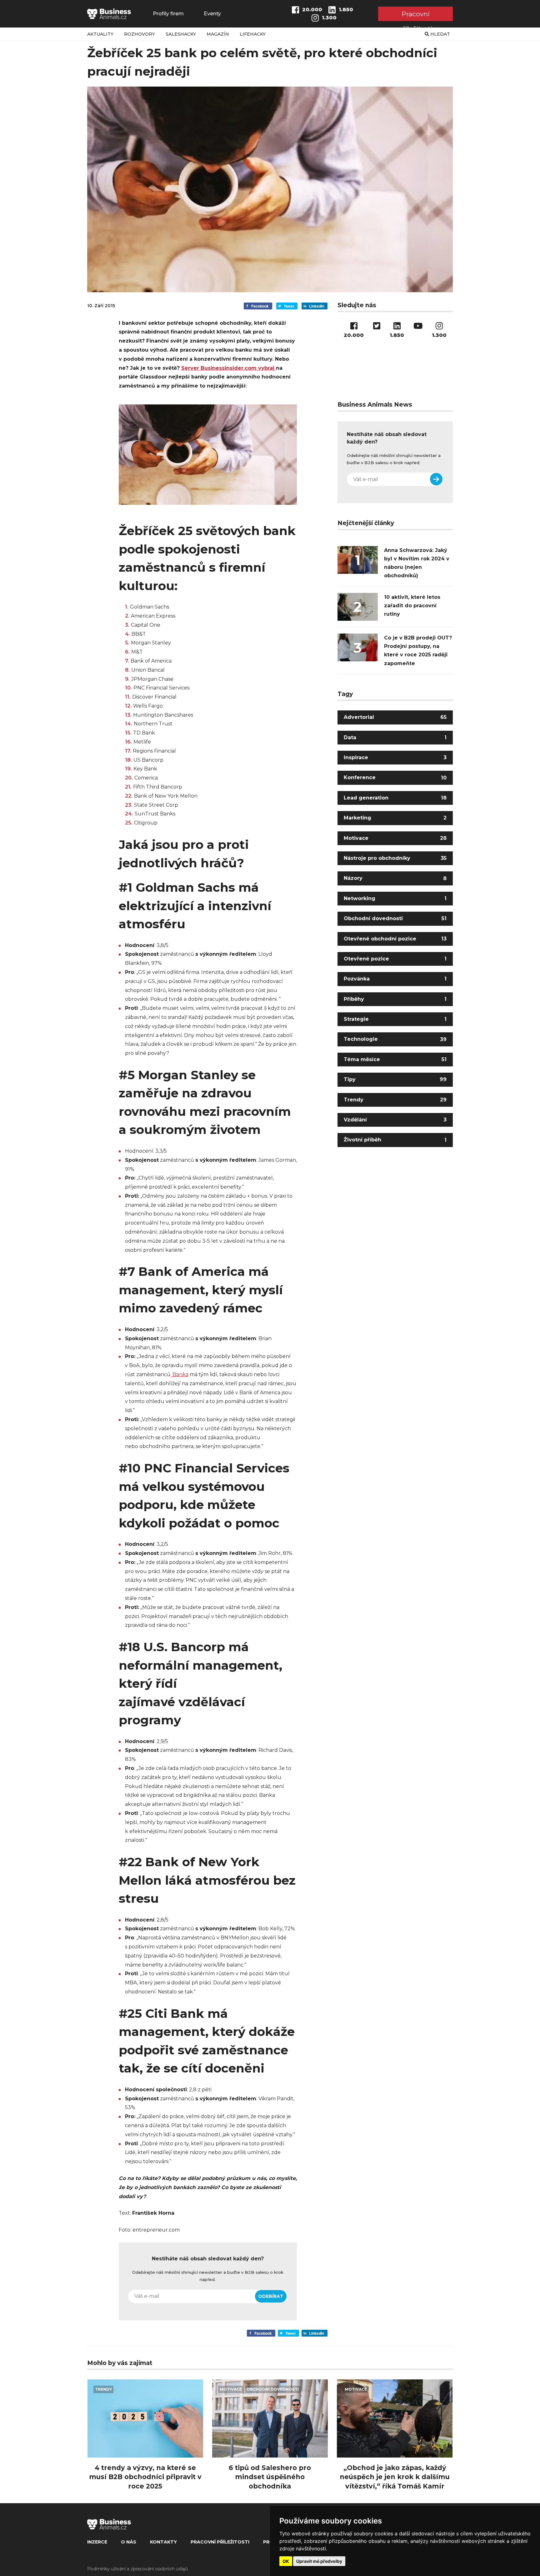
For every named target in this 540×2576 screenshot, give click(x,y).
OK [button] (286, 2561)
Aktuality (100, 34)
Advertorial (395, 717)
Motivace (395, 838)
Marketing (395, 818)
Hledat (440, 34)
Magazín (218, 34)
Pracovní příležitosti (415, 15)
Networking (395, 898)
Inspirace (395, 757)
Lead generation (395, 798)
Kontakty (163, 2542)
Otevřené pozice (395, 959)
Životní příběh (395, 1140)
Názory (395, 878)
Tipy (395, 1079)
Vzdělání (395, 1120)
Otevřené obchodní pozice (395, 938)
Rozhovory (140, 34)
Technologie (395, 1039)
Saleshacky (181, 34)
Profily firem (168, 14)
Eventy (212, 14)
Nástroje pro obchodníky (395, 858)
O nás (129, 2542)
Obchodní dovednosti (395, 918)
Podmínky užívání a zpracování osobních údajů (137, 2569)
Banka (180, 1374)
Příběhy (395, 999)
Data (395, 737)
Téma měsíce (395, 1059)
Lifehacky (253, 34)
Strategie (395, 1019)
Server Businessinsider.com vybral (229, 368)
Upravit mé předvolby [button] (319, 2561)
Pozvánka (395, 979)
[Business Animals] (109, 14)
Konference (395, 777)
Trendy (395, 1100)
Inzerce (97, 2542)
